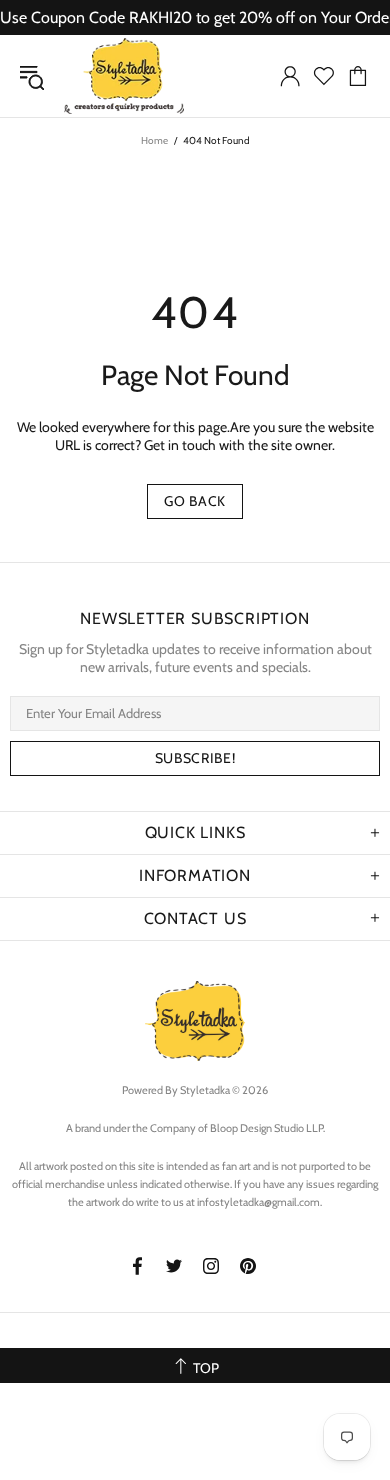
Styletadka (124, 76)
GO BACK (195, 501)
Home (154, 140)
